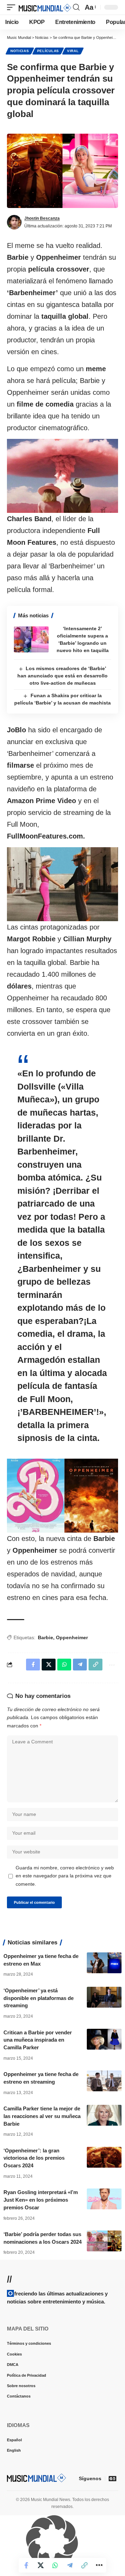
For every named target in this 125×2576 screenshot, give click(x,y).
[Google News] (112, 2478)
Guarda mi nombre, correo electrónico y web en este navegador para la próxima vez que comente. (65, 1876)
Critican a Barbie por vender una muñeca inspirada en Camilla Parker (38, 2040)
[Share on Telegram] (70, 2565)
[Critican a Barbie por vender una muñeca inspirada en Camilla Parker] (104, 2039)
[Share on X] (41, 2565)
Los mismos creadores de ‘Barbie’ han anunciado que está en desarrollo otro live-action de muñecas (62, 676)
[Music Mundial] (45, 7)
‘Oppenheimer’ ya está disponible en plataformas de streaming (39, 1998)
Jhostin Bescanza (42, 218)
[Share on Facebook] (26, 2565)
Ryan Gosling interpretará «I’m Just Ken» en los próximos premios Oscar (41, 2200)
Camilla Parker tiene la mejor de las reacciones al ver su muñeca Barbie (42, 2116)
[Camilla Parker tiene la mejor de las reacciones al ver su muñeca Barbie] (104, 2115)
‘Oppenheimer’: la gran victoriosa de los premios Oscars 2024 (34, 2158)
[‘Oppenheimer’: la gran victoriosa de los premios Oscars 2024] (104, 2157)
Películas (48, 51)
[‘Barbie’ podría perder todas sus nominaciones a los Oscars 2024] (104, 2241)
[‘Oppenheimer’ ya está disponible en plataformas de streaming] (104, 1997)
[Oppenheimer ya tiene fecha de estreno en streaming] (104, 2081)
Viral (73, 51)
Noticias (20, 51)
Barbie (45, 1637)
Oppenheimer (72, 1637)
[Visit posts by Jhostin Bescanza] (14, 222)
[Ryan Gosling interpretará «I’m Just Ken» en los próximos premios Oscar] (104, 2199)
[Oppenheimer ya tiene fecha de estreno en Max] (104, 1963)
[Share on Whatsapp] (55, 2565)
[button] (13, 7)
